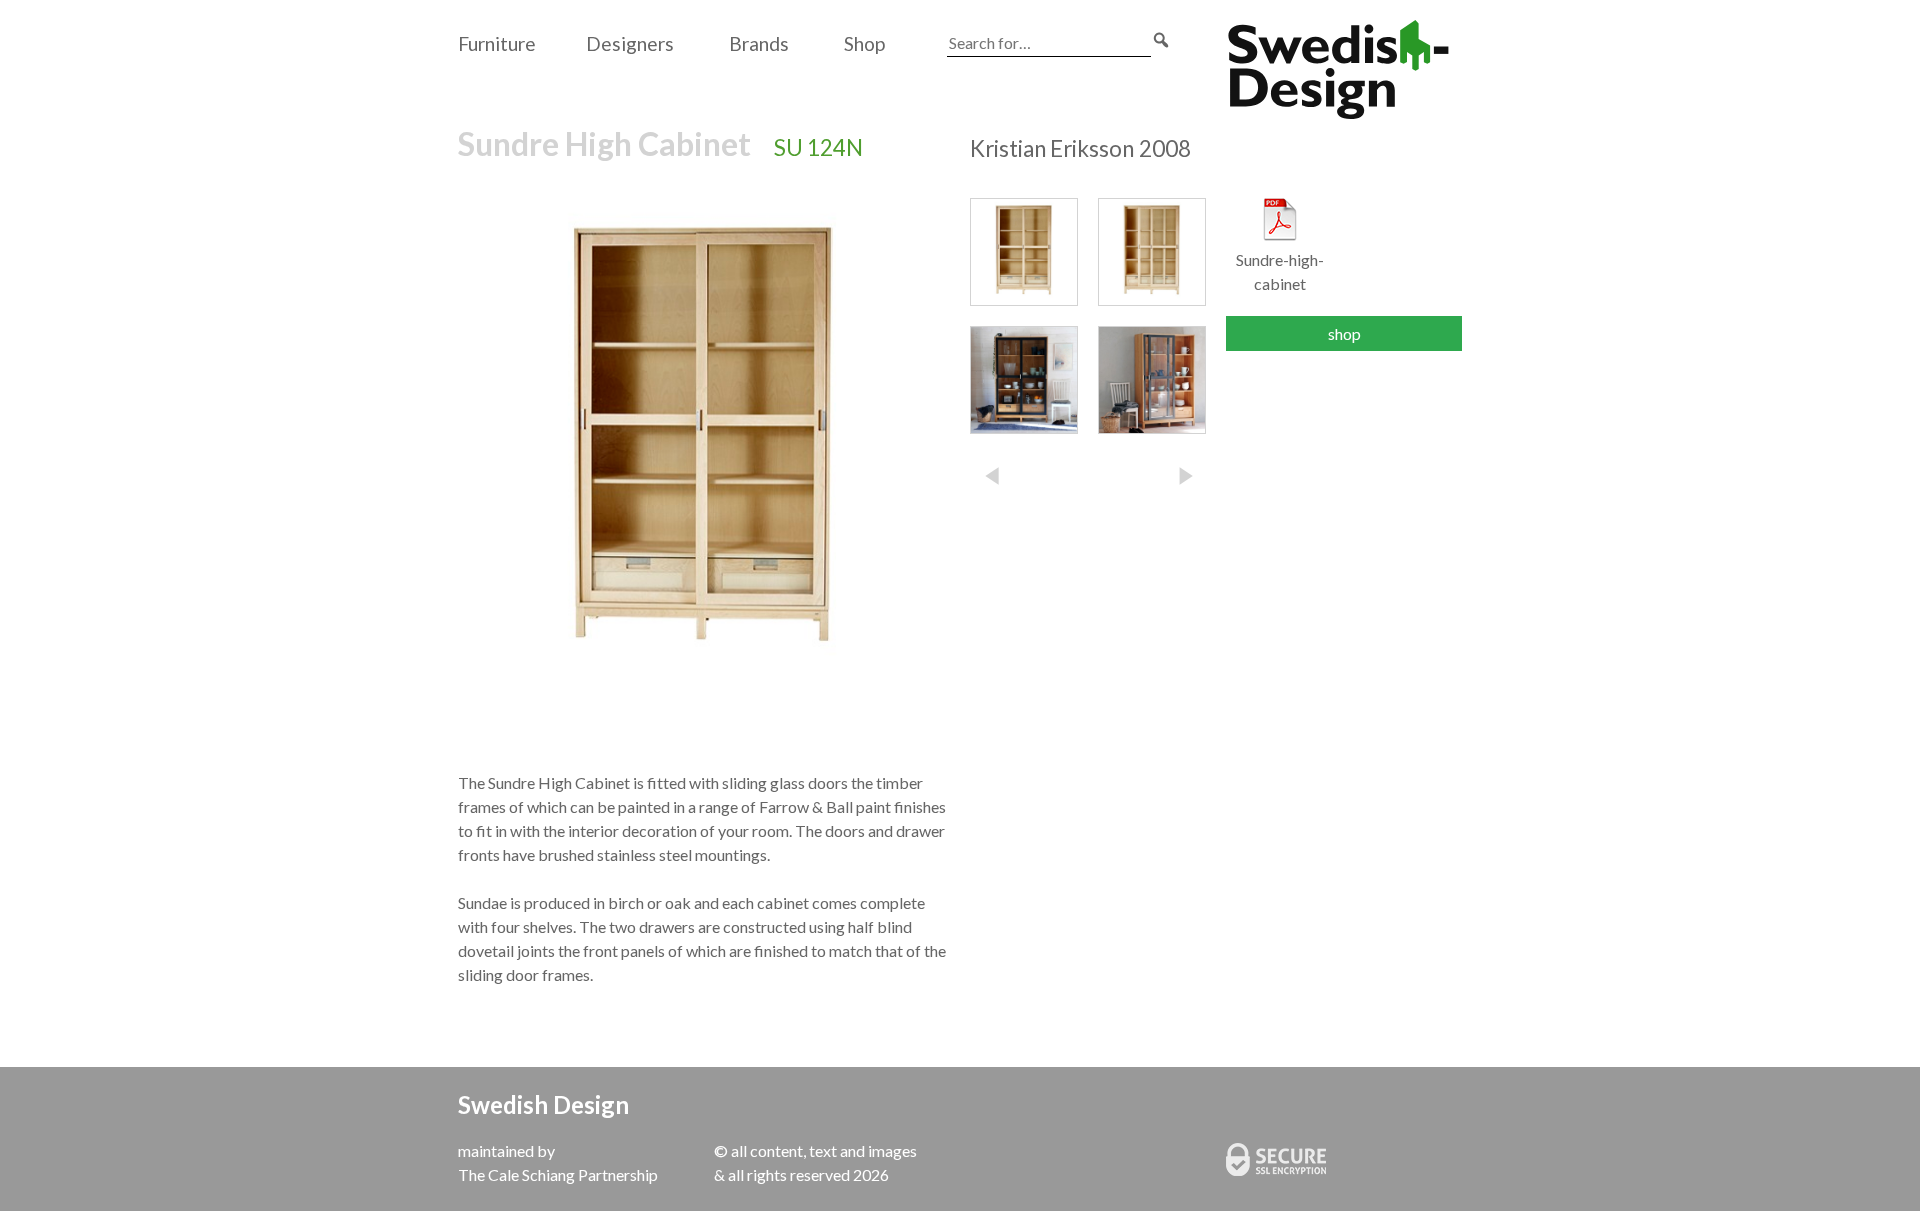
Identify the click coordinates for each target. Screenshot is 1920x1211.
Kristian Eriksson (1080, 148)
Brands (759, 43)
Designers (630, 43)
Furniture (497, 43)
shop (1344, 333)
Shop (864, 43)
